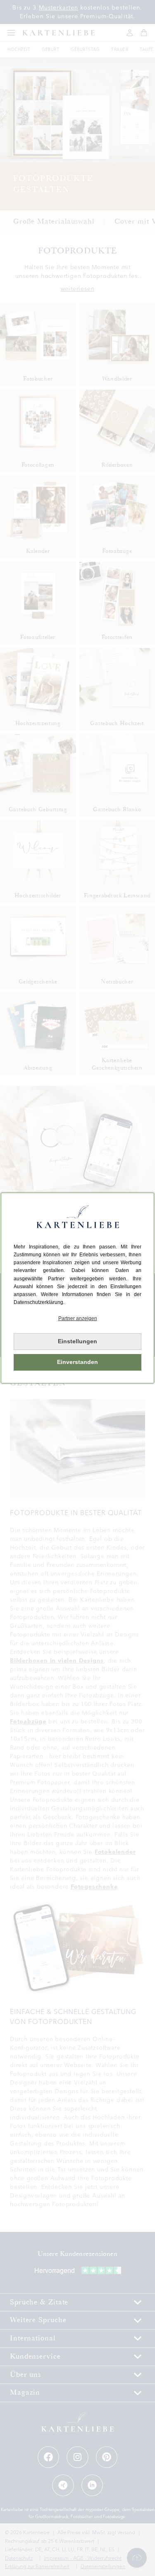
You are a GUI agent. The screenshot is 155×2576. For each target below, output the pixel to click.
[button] (77, 1319)
